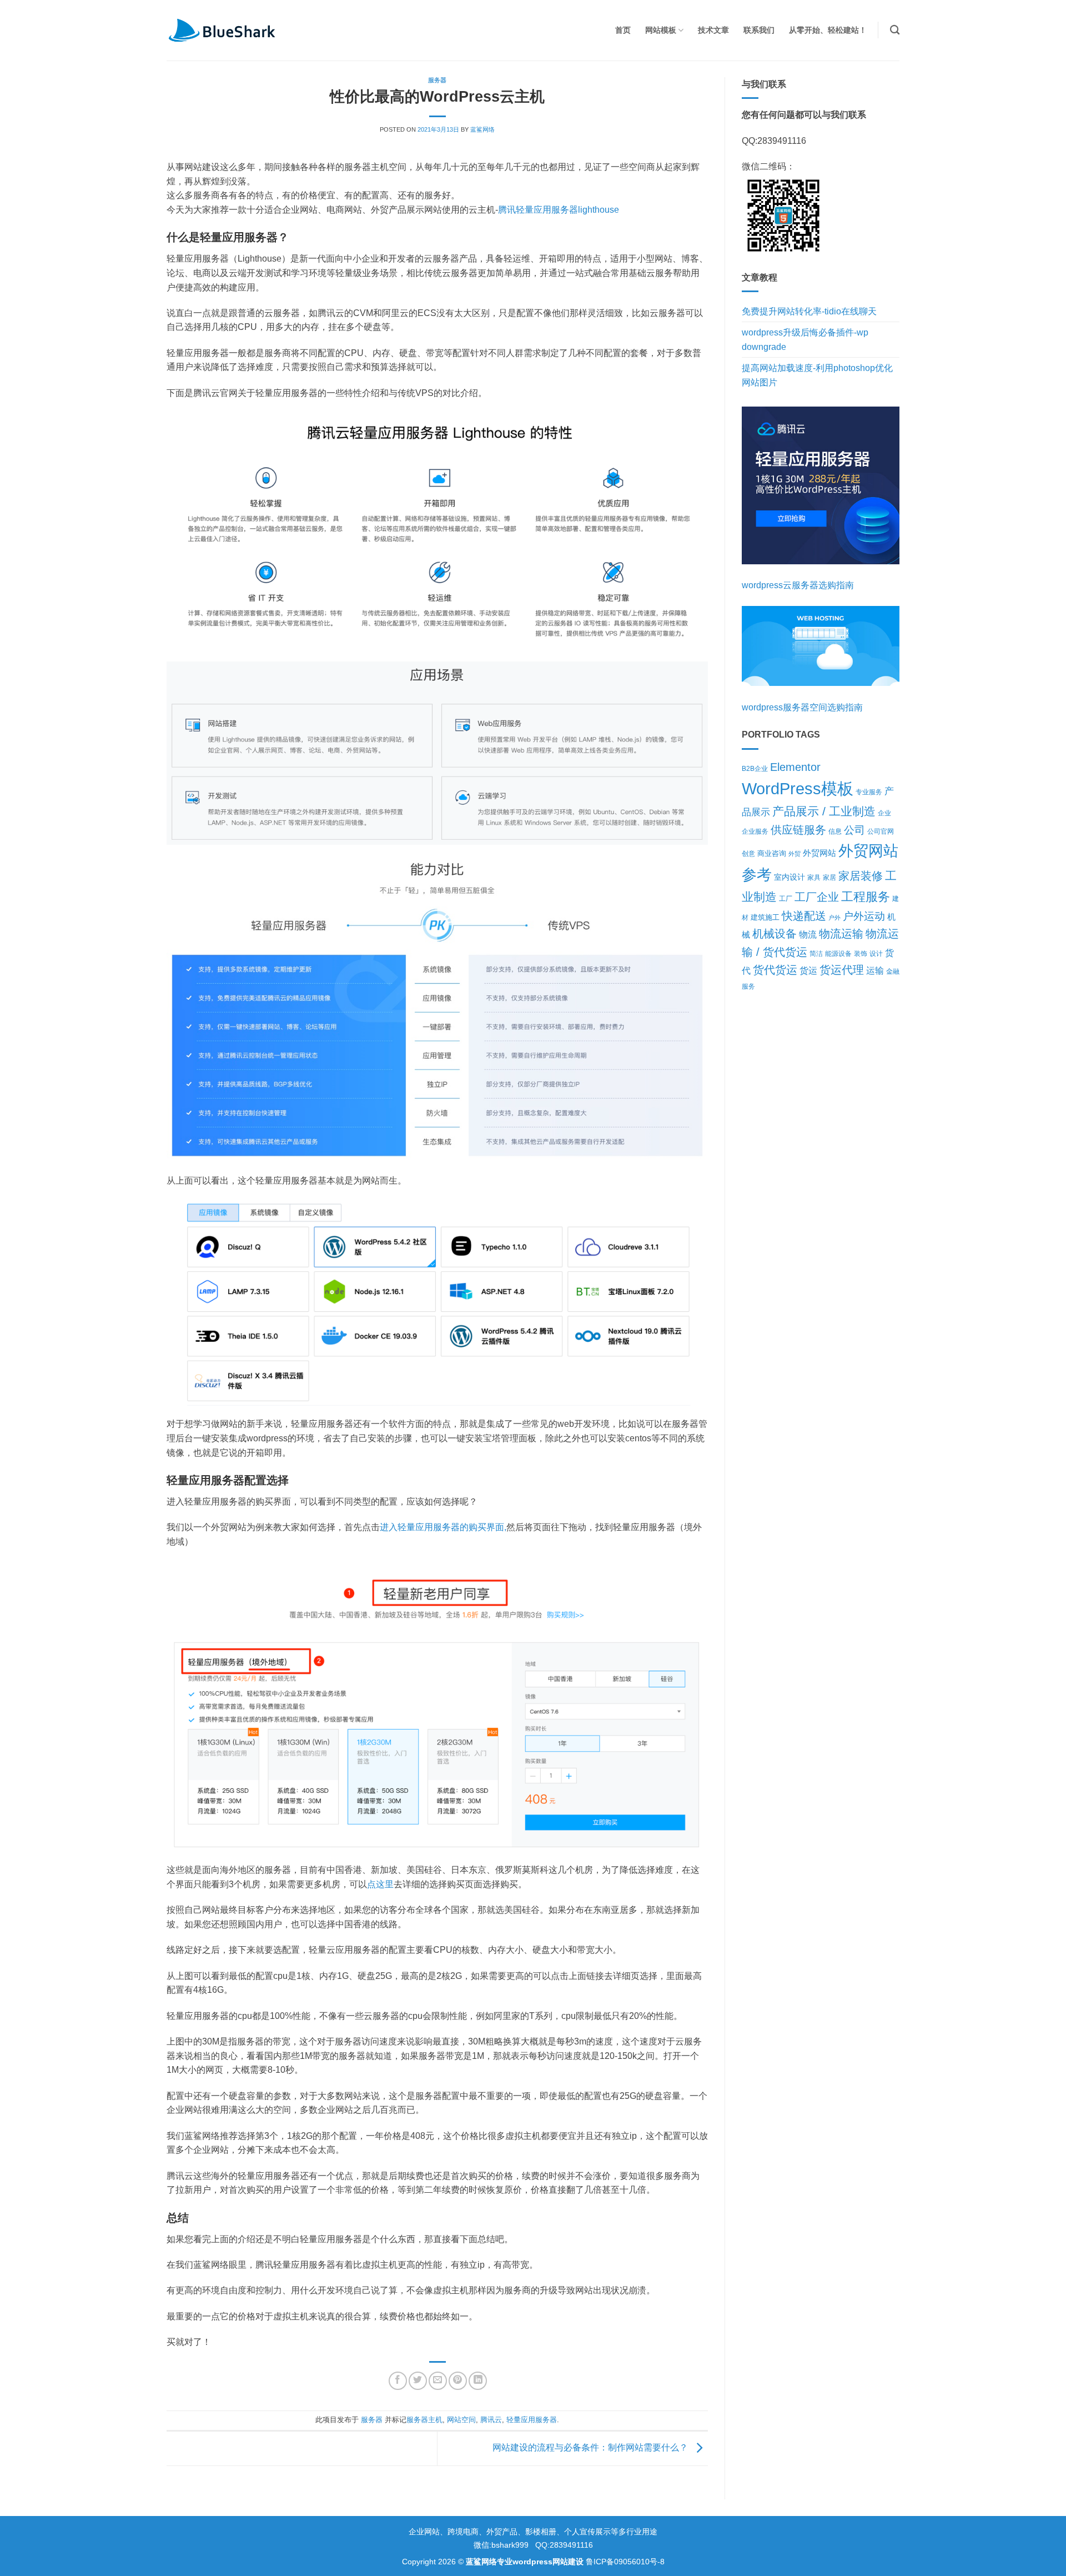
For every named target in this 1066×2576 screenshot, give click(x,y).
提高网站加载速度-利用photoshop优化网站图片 (817, 375)
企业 (884, 813)
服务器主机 (424, 2420)
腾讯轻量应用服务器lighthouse (559, 210)
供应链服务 (798, 830)
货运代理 (842, 970)
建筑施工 (765, 917)
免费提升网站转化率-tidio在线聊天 (809, 311)
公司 (854, 830)
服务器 (437, 80)
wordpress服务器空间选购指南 (802, 707)
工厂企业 (817, 897)
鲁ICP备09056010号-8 (625, 2562)
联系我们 (759, 30)
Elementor (795, 767)
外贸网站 (819, 853)
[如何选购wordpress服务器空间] (821, 646)
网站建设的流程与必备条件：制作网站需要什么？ (591, 2448)
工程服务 (866, 897)
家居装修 (861, 876)
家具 (814, 877)
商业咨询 (772, 853)
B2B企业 (755, 768)
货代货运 (775, 970)
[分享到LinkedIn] (478, 2381)
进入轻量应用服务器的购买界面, (443, 1527)
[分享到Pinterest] (458, 2381)
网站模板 (661, 30)
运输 (875, 971)
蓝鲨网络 (482, 129)
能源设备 (838, 953)
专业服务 (869, 792)
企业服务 (755, 831)
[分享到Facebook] (398, 2381)
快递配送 (804, 916)
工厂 (786, 899)
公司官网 (881, 831)
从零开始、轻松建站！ (828, 30)
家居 (829, 877)
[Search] (895, 30)
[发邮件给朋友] (438, 2381)
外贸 (795, 854)
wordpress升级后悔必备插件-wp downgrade (805, 340)
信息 (835, 831)
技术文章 (713, 30)
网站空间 (461, 2420)
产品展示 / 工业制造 (824, 811)
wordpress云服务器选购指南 (798, 585)
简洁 (816, 954)
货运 (808, 971)
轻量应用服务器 (532, 2420)
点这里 (380, 1884)
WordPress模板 (798, 788)
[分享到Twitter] (418, 2381)
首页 (623, 30)
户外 (834, 918)
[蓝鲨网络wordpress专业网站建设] (222, 30)
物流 (808, 934)
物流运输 (841, 934)
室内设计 (790, 877)
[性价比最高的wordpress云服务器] (821, 485)
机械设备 (775, 934)
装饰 (861, 953)
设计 (876, 954)
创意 (748, 854)
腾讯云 (491, 2420)
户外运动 (864, 916)
